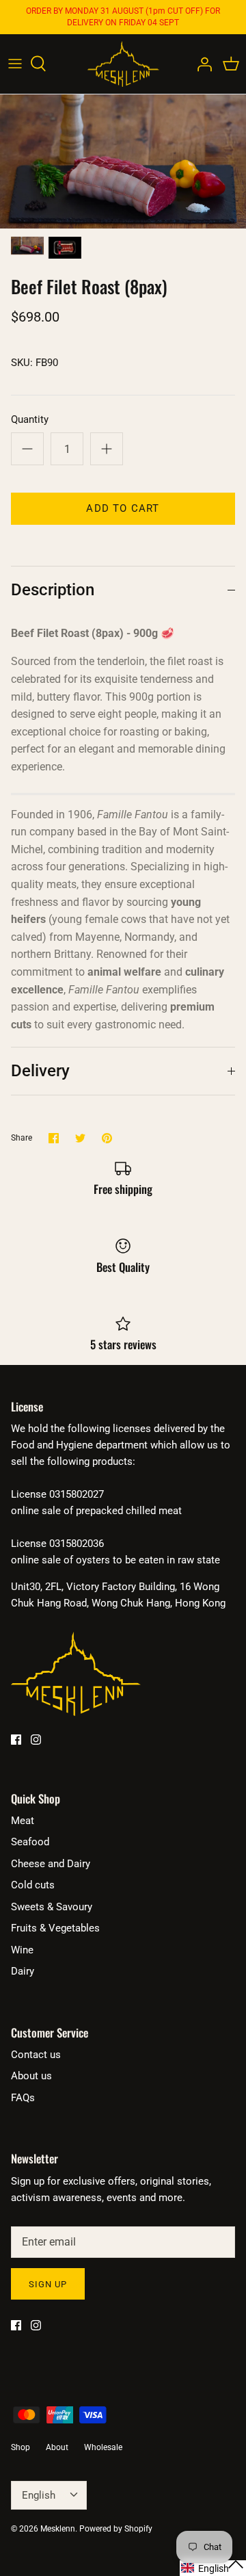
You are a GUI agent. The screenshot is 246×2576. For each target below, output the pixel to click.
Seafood (30, 1842)
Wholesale (103, 2447)
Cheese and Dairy (51, 1864)
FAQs (23, 2098)
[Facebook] (16, 1740)
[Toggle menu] (15, 64)
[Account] (201, 64)
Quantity (30, 419)
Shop (20, 2447)
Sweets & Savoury (52, 1907)
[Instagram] (36, 1740)
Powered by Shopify (116, 2529)
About (57, 2447)
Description (53, 590)
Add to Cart (123, 508)
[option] (123, 161)
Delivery (40, 1071)
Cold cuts (33, 1885)
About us (31, 2076)
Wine (22, 1950)
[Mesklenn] (123, 64)
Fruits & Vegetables (55, 1928)
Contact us (36, 2055)
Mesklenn (58, 2529)
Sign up (48, 2284)
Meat (23, 1821)
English (39, 2495)
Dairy (23, 1971)
